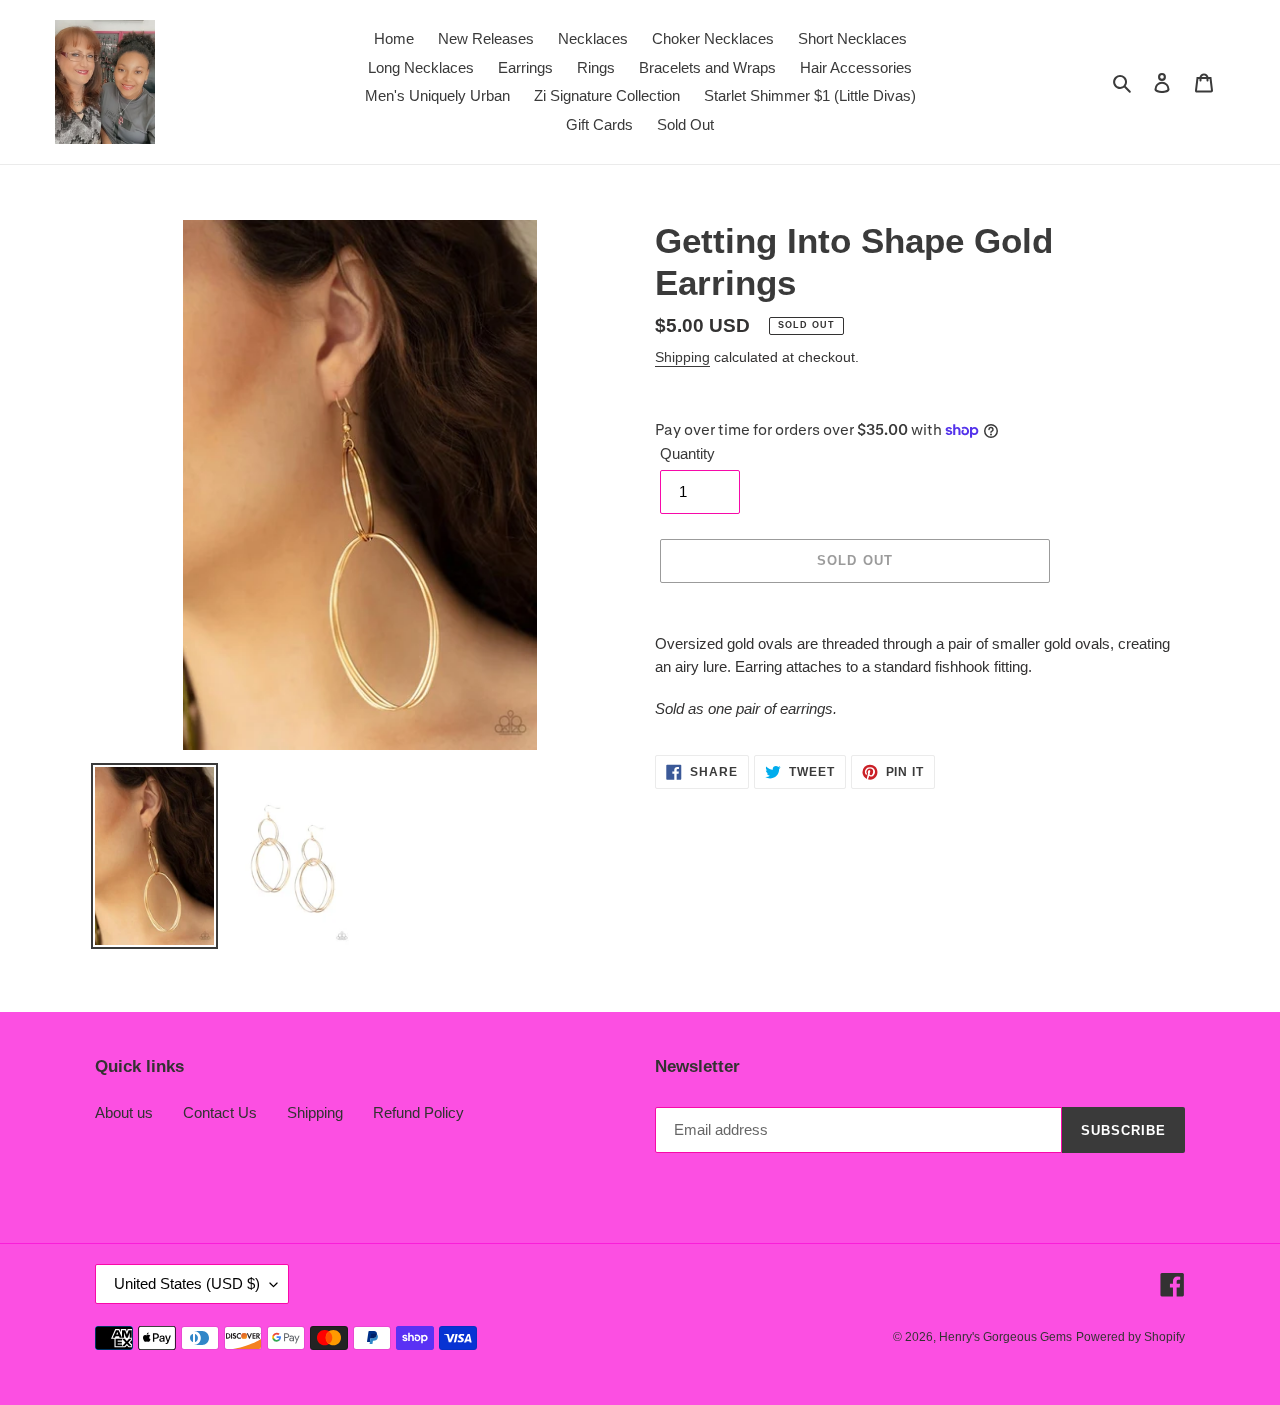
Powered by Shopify (1130, 1337)
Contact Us (220, 1112)
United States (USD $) (187, 1283)
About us (124, 1112)
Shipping (682, 357)
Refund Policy (418, 1112)
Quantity (687, 453)
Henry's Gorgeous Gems (1005, 1337)
